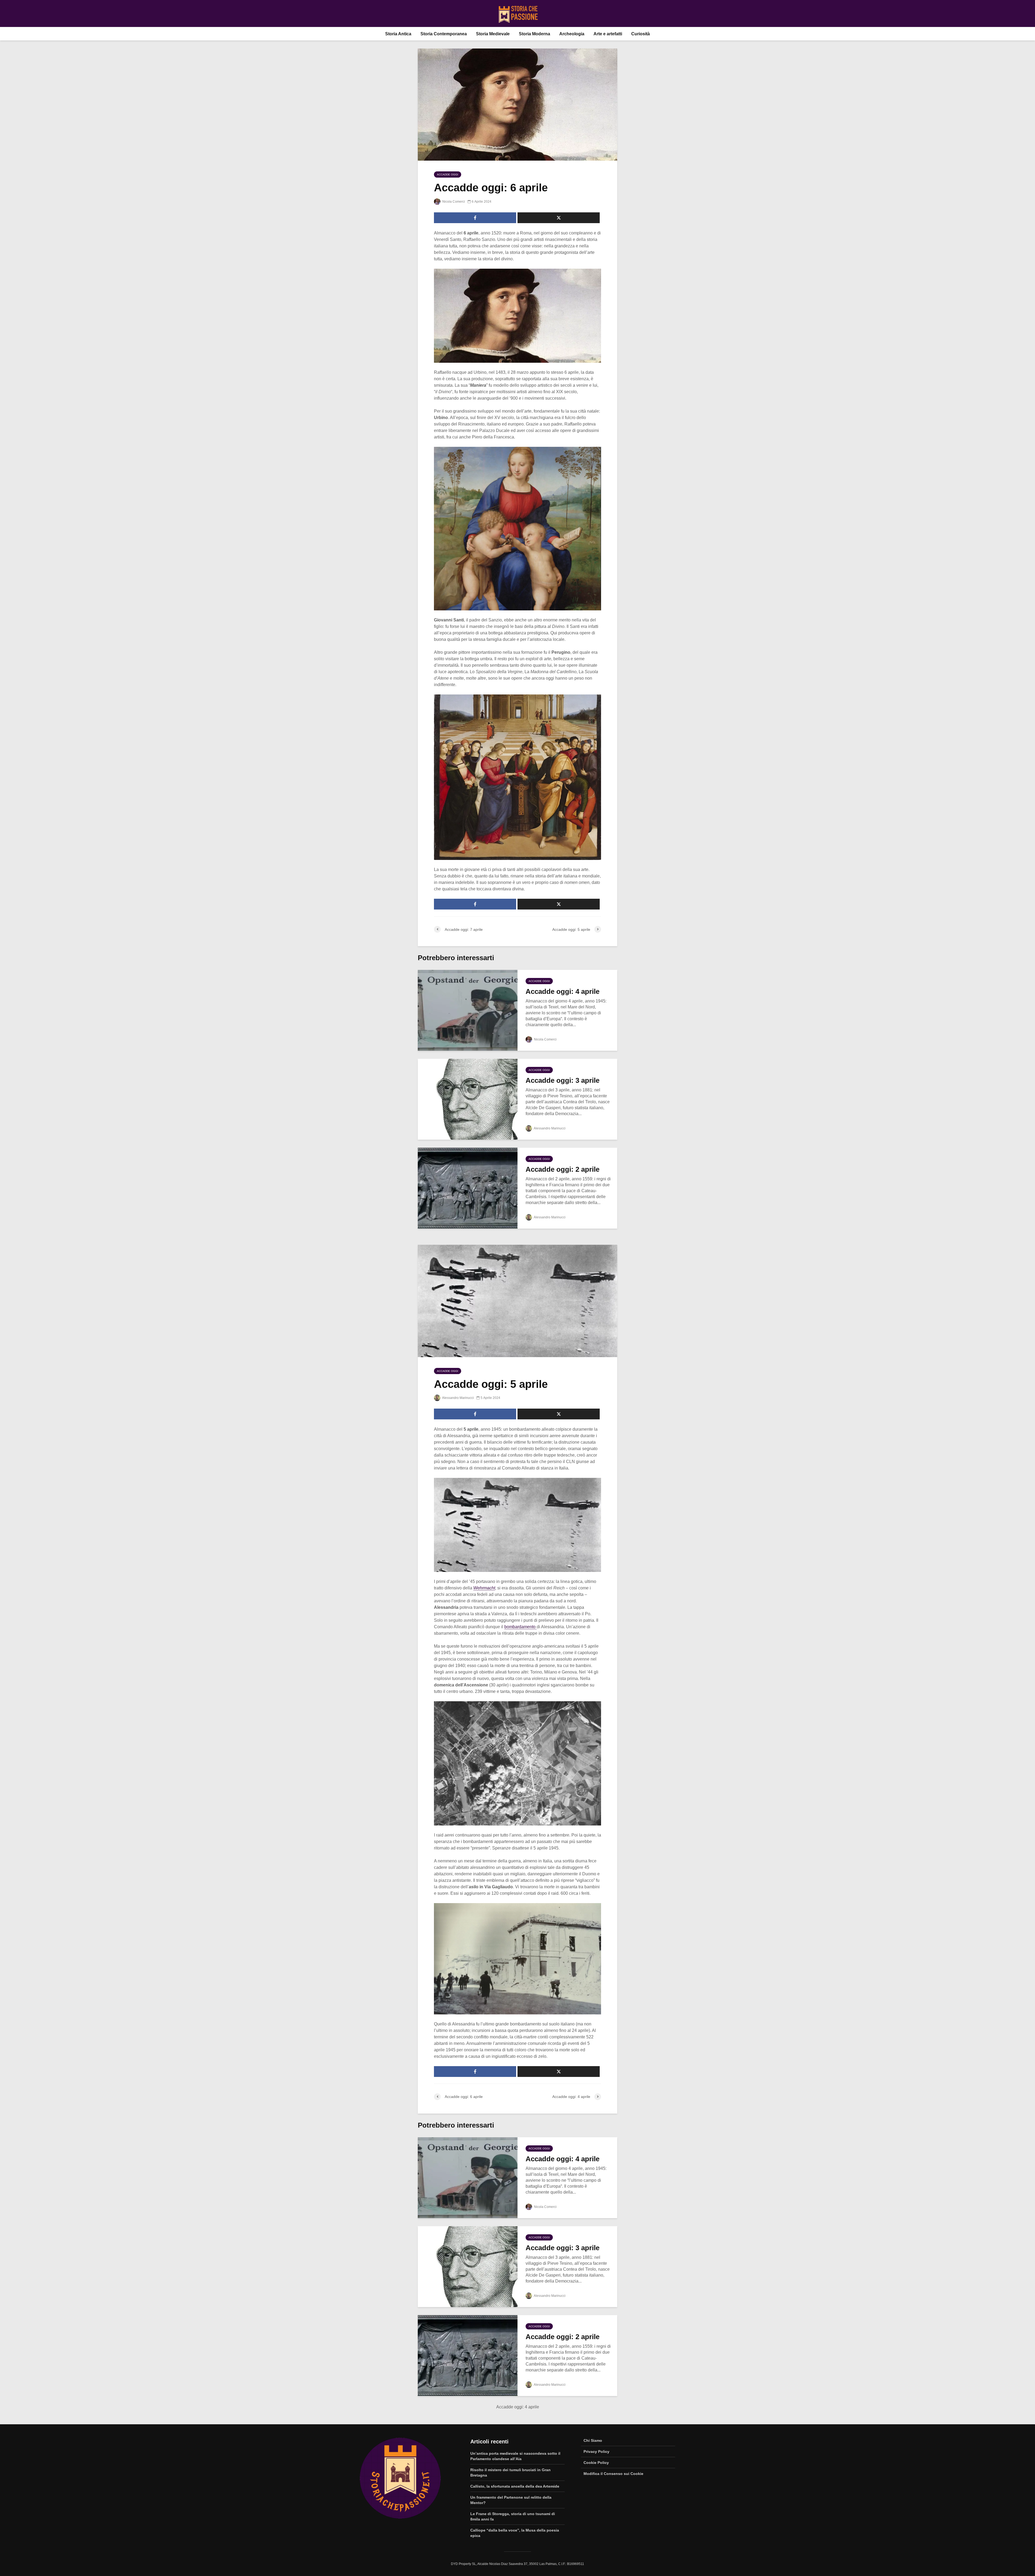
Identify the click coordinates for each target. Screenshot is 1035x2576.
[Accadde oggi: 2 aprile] (468, 1188)
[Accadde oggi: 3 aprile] (468, 1099)
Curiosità (641, 34)
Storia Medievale (493, 34)
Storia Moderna (534, 34)
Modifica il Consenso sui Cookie (613, 2474)
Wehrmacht (484, 1588)
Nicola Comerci (453, 202)
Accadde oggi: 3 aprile (563, 1080)
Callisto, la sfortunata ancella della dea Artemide (515, 2486)
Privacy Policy (596, 2451)
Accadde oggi (448, 174)
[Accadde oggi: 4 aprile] (468, 1010)
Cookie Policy (596, 2463)
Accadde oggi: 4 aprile (563, 991)
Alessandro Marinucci (549, 1128)
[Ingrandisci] (594, 276)
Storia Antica (398, 34)
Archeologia (572, 34)
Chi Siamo (593, 2440)
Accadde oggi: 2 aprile (563, 1169)
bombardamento (520, 1627)
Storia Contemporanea (444, 34)
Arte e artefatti (608, 34)
